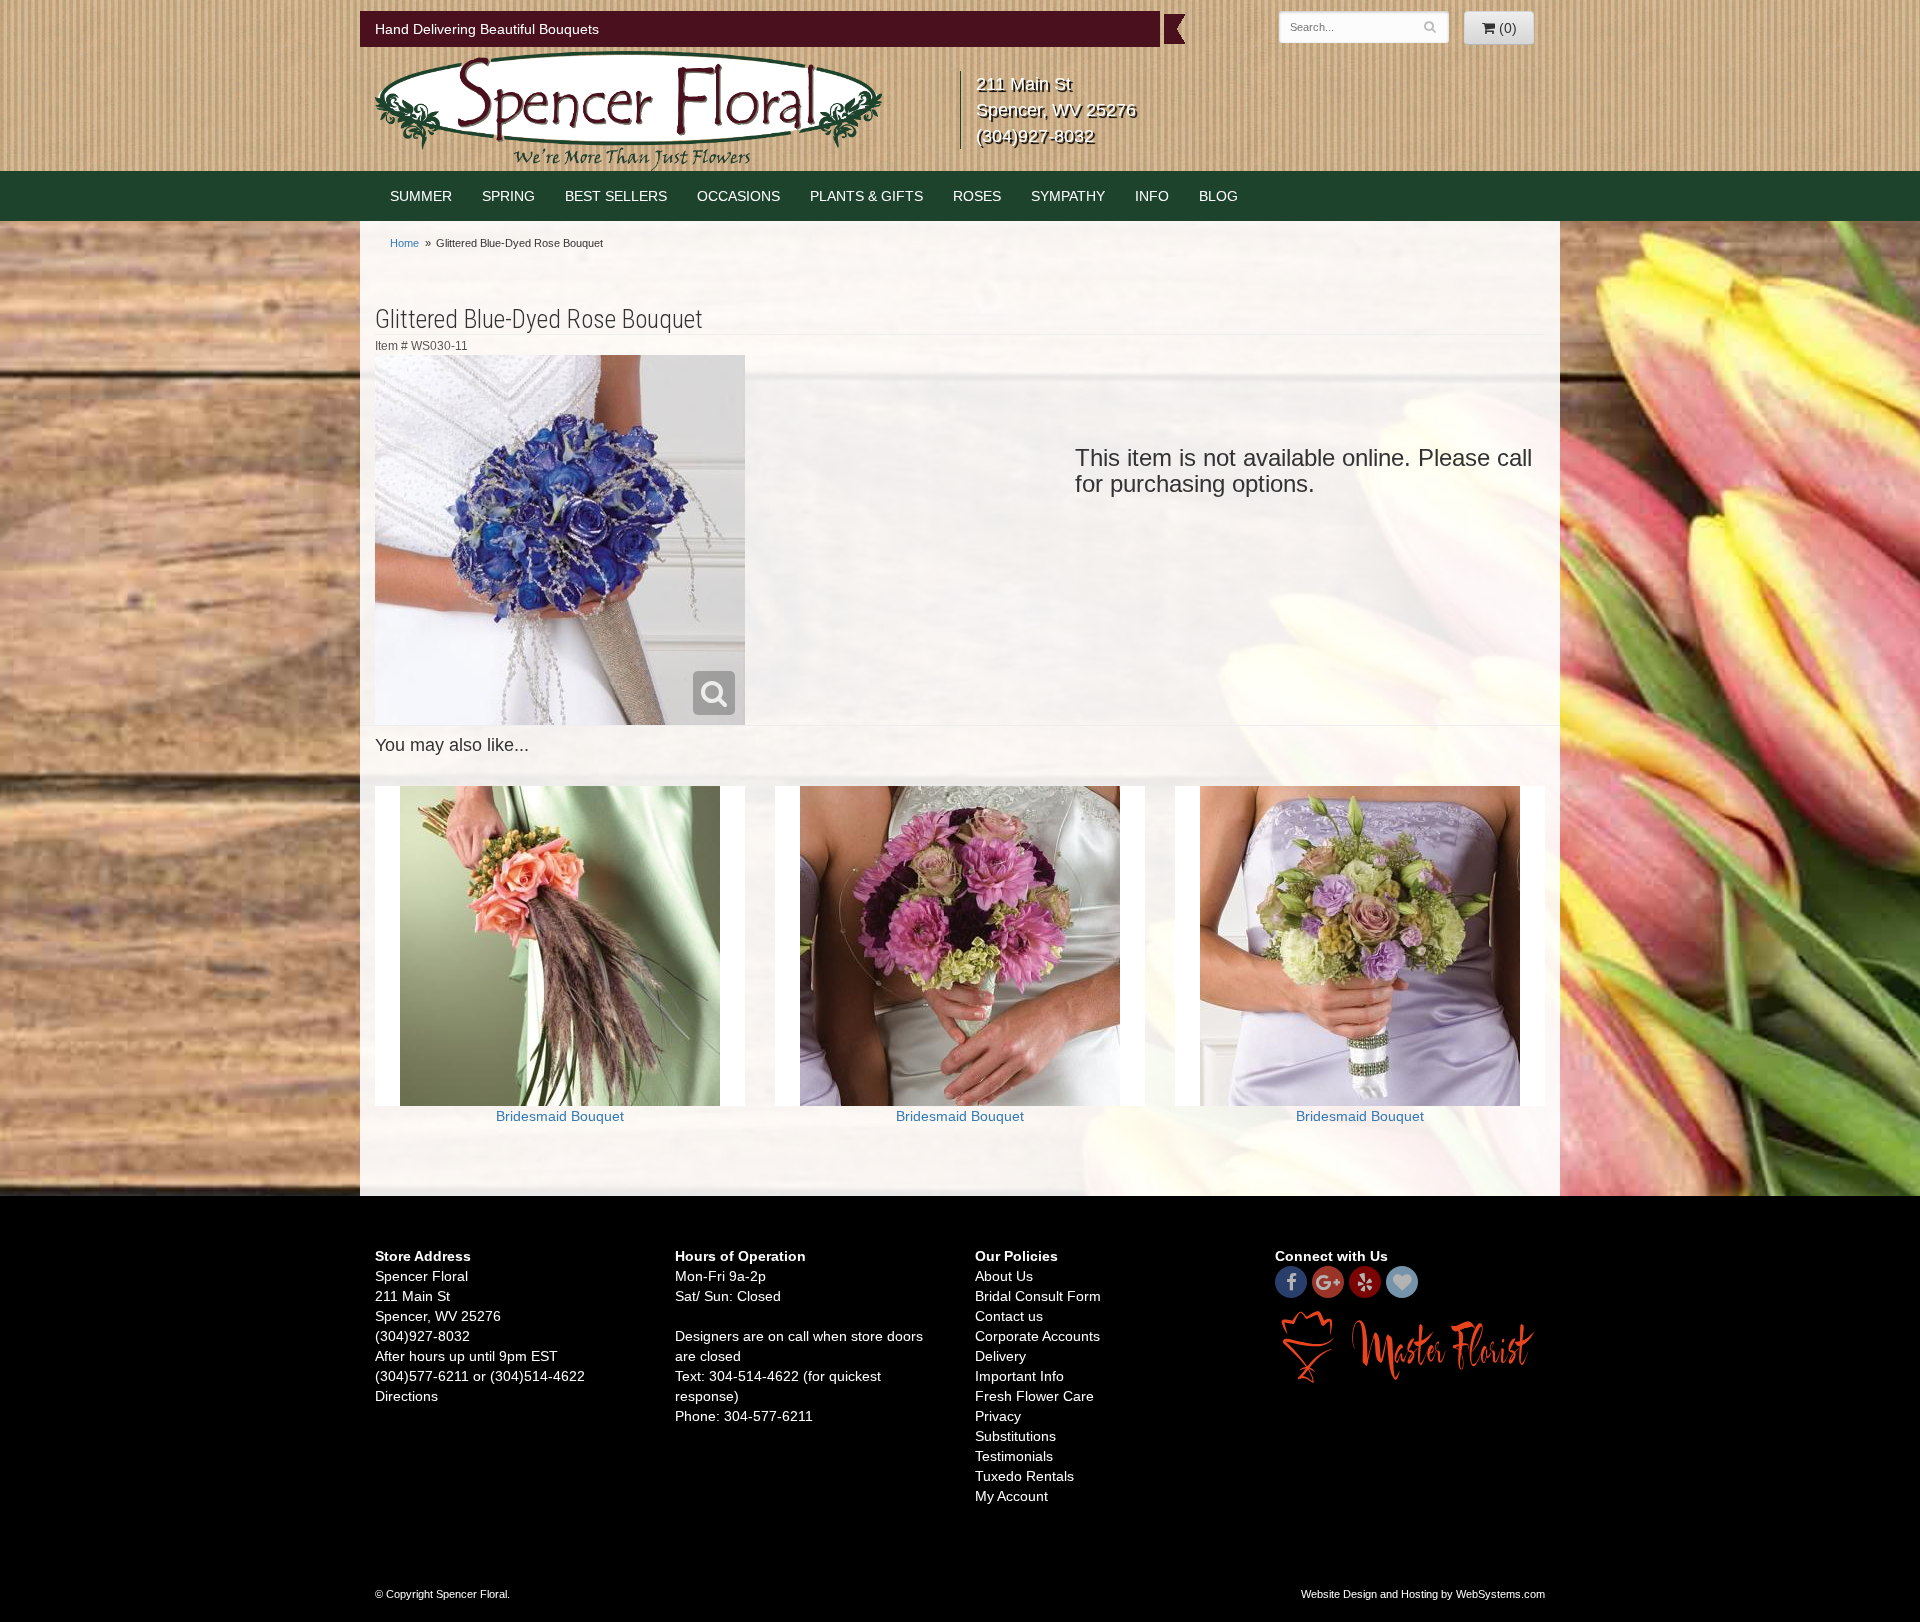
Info (1152, 196)
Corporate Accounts (1037, 1336)
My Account (1011, 1496)
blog (1218, 196)
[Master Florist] (1410, 1345)
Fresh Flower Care (1034, 1396)
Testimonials (1014, 1456)
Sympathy (1068, 196)
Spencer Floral (628, 111)
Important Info (1019, 1376)
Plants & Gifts (866, 196)
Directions (406, 1396)
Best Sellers (616, 196)
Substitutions (1015, 1436)
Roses (977, 196)
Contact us (1009, 1316)
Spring (508, 196)
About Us (1004, 1276)
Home (404, 243)
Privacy (998, 1416)
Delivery (1000, 1356)
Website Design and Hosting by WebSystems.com (1423, 1594)
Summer (421, 196)
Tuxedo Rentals (1024, 1476)
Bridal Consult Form (1038, 1296)
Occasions (738, 196)
